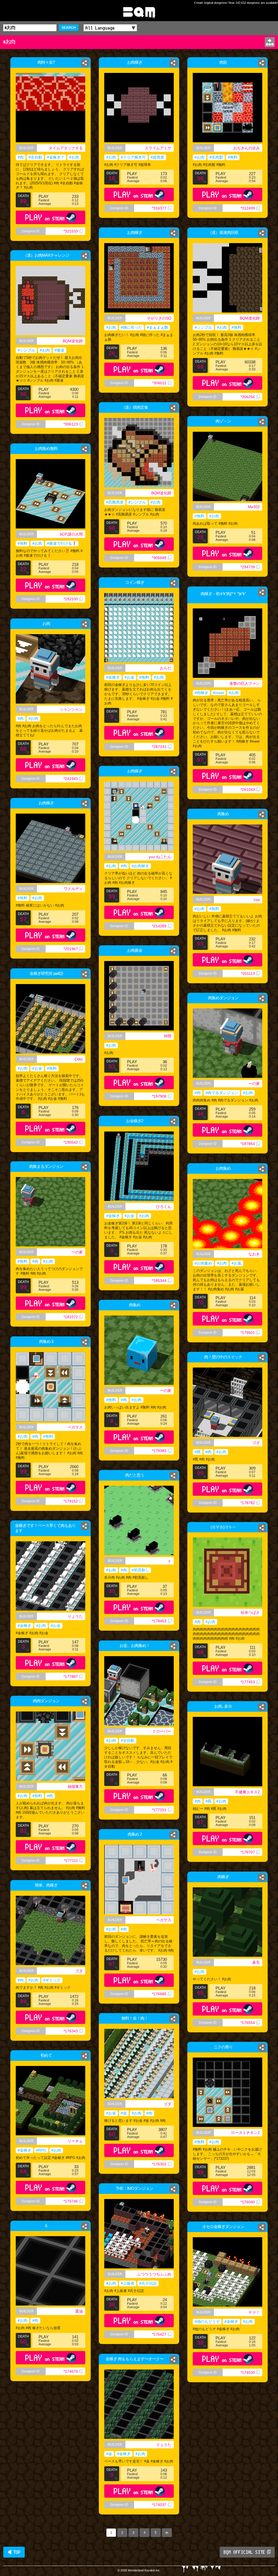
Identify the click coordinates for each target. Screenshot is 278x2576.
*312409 (248, 208)
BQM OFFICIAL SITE (244, 2552)
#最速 (59, 350)
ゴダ (256, 1443)
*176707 (248, 1852)
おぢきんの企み (247, 148)
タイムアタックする (66, 148)
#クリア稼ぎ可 (133, 157)
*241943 (71, 779)
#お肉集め (203, 1263)
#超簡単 (157, 157)
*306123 (71, 424)
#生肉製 (216, 157)
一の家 (254, 1084)
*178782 (248, 1503)
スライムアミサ (158, 148)
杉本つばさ (250, 1613)
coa (257, 899)
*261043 (248, 789)
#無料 (233, 157)
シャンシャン (71, 709)
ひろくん (164, 1207)
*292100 (71, 599)
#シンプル (203, 327)
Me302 (254, 507)
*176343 (71, 2031)
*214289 (159, 926)
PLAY (45, 217)
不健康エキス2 (247, 1792)
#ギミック (52, 1980)
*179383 (159, 1451)
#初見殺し (140, 1570)
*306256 (248, 397)
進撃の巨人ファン (245, 684)
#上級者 (128, 2283)
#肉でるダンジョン (222, 1093)
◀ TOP (14, 2552)
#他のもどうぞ (207, 2322)
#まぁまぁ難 (157, 327)
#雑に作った (131, 327)
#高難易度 (115, 502)
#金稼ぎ (113, 677)
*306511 (159, 383)
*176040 (248, 2202)
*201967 (71, 949)
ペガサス (75, 1427)
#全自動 (35, 157)
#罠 (198, 1452)
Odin (79, 1059)
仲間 (168, 1036)
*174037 (159, 2505)
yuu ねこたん (160, 857)
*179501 (248, 1333)
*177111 (71, 1861)
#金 (124, 2113)
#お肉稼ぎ (140, 866)
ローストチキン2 (245, 2133)
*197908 (159, 1096)
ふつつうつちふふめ (154, 2274)
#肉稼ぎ (201, 693)
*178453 (159, 1621)
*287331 (159, 747)
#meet (219, 693)
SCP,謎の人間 (71, 534)
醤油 (79, 2311)
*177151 (159, 1810)
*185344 (159, 1281)
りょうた (75, 1616)
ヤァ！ (254, 2312)
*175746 (71, 2201)
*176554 (248, 2023)
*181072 (71, 1317)
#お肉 (74, 157)
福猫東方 (75, 1787)
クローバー (162, 1731)
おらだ (166, 668)
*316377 (159, 208)
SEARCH (69, 28)
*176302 (159, 2164)
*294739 (248, 567)
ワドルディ (73, 889)
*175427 (159, 2334)
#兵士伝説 (148, 2283)
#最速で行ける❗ (62, 543)
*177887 (71, 1677)
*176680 (159, 1994)
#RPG (41, 2150)
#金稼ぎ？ (56, 157)
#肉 (21, 157)
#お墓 (236, 1263)
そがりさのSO (159, 318)
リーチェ (75, 2141)
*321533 (71, 231)
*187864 (248, 1144)
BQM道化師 (250, 318)
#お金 (129, 677)
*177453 (248, 1682)
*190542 (71, 1142)
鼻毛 (256, 1962)
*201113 (248, 973)
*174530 (248, 2372)
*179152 (71, 1501)
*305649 (159, 558)
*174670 (71, 2371)
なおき (254, 1254)
